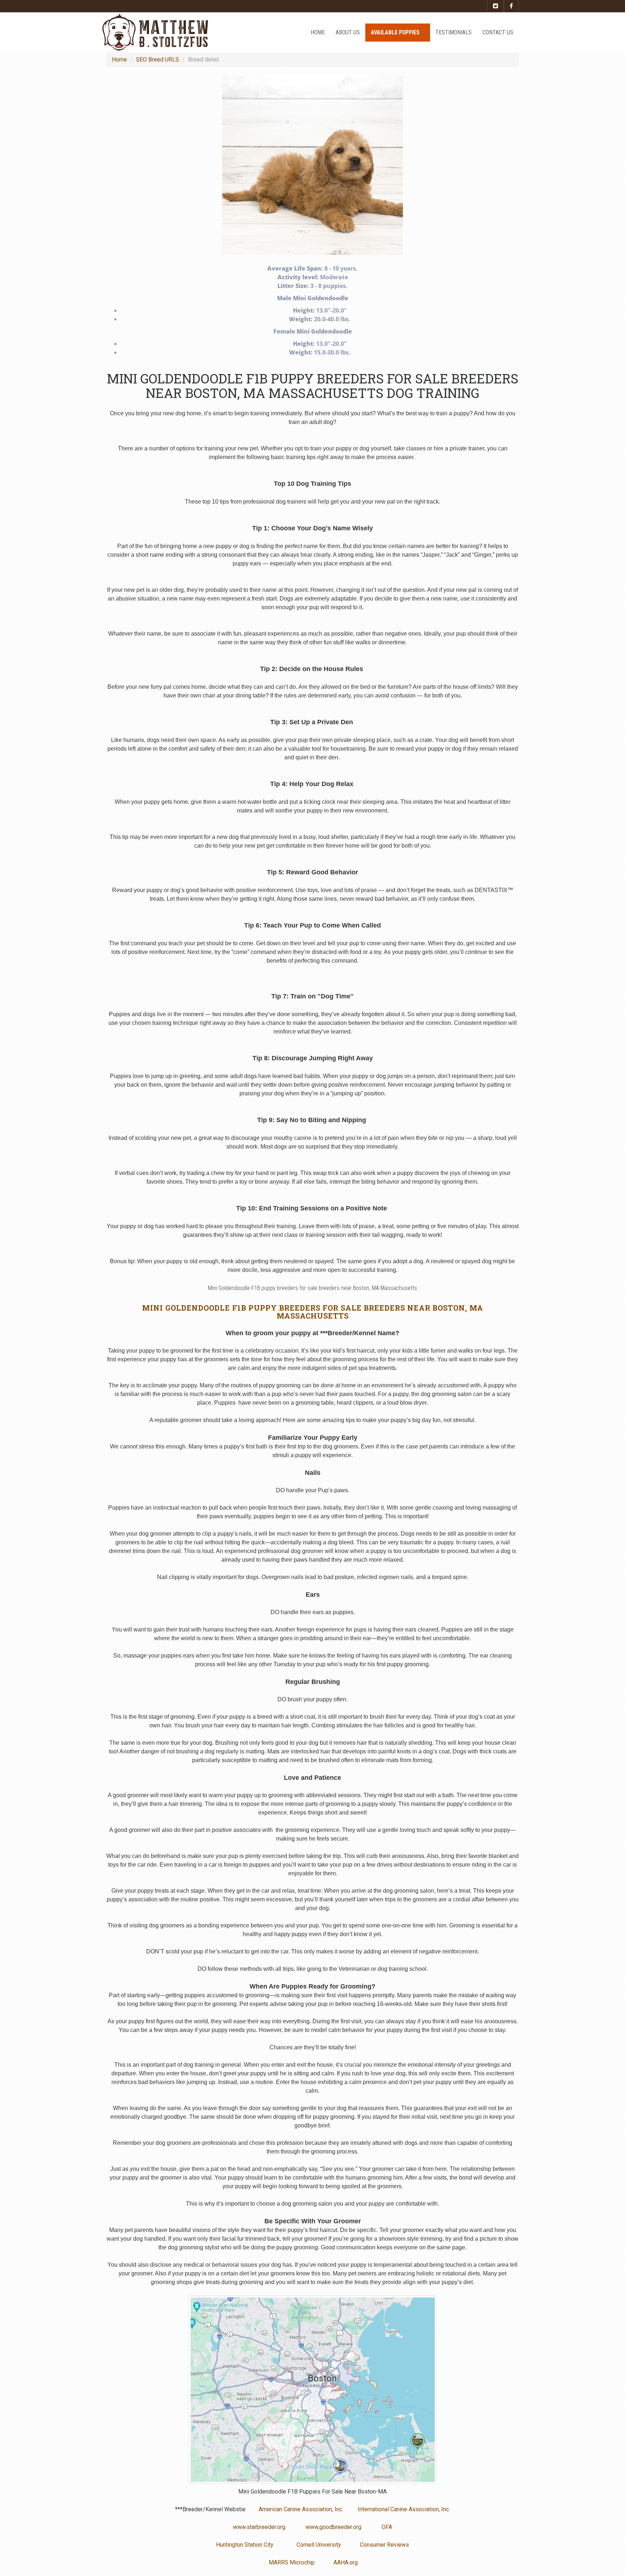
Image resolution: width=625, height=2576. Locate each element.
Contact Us (498, 32)
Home (318, 32)
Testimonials (454, 32)
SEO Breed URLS (158, 60)
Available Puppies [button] (396, 32)
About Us (348, 32)
